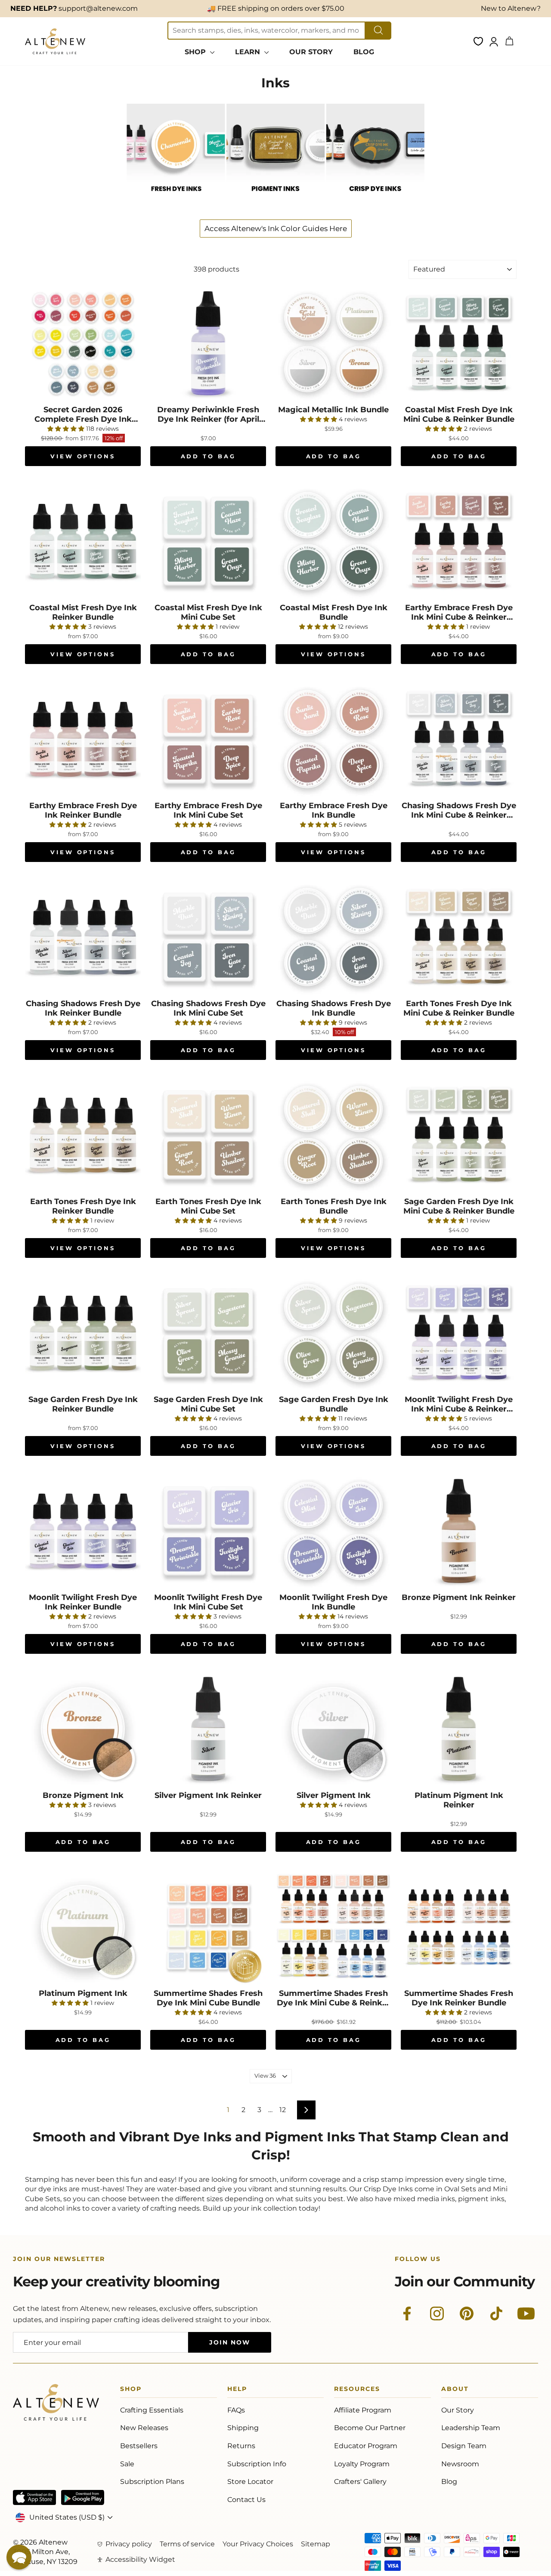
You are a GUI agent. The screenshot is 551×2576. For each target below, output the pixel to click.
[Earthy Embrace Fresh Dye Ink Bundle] (333, 739)
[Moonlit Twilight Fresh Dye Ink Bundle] (333, 1531)
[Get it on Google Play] (83, 2497)
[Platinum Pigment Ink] (83, 1927)
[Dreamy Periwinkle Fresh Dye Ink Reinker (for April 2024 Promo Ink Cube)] (208, 343)
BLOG (364, 52)
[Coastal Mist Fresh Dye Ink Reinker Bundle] (83, 541)
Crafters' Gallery (360, 2482)
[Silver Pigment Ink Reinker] (208, 1729)
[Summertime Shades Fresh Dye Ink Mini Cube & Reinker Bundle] (333, 1927)
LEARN (249, 52)
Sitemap (316, 2544)
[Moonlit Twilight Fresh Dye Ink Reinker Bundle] (83, 1531)
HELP (237, 2390)
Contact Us (246, 2500)
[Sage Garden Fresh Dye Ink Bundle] (333, 1333)
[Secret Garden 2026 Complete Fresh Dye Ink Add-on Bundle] (83, 343)
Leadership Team (471, 2428)
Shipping (243, 2428)
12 (283, 2110)
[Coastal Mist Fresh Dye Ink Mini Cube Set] (208, 541)
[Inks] (176, 200)
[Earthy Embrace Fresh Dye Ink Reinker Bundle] (83, 739)
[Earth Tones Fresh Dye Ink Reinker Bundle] (83, 1135)
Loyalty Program (362, 2464)
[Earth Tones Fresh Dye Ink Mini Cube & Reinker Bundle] (459, 937)
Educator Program (366, 2446)
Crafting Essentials (152, 2410)
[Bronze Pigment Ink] (83, 1729)
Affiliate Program (363, 2410)
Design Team (464, 2446)
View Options (83, 456)
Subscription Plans (152, 2482)
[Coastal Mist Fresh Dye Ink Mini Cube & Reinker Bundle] (459, 343)
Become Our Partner (370, 2428)
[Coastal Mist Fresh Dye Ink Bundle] (333, 541)
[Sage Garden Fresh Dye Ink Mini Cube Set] (208, 1333)
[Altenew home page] (55, 41)
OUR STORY (311, 52)
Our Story (458, 2410)
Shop (131, 2390)
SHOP (196, 52)
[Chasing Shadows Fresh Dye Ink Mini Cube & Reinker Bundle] (459, 739)
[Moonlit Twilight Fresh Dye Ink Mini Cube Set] (208, 1531)
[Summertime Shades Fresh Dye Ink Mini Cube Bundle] (208, 1927)
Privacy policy (129, 2544)
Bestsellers (139, 2446)
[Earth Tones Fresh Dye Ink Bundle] (333, 1135)
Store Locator (250, 2482)
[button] (19, 2557)
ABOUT (455, 2390)
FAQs (236, 2410)
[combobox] (266, 31)
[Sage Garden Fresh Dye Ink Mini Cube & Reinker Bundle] (459, 1135)
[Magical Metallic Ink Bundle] (333, 343)
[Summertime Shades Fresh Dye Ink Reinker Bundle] (459, 1927)
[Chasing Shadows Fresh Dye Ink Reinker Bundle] (83, 937)
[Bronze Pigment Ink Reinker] (459, 1531)
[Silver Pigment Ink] (333, 1729)
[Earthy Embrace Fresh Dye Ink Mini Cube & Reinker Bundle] (459, 541)
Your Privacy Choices (258, 2544)
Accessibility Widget (140, 2559)
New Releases (144, 2428)
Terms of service (187, 2544)
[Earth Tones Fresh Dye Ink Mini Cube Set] (208, 1135)
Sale (127, 2464)
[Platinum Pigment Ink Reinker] (459, 1729)
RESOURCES (357, 2390)
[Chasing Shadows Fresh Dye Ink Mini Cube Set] (208, 937)
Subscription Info (257, 2464)
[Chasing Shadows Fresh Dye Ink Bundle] (333, 937)
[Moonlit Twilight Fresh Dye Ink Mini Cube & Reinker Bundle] (459, 1333)
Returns (241, 2446)
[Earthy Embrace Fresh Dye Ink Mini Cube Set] (208, 739)
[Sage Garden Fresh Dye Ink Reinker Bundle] (83, 1333)
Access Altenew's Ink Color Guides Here (276, 229)
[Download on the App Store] (34, 2497)
